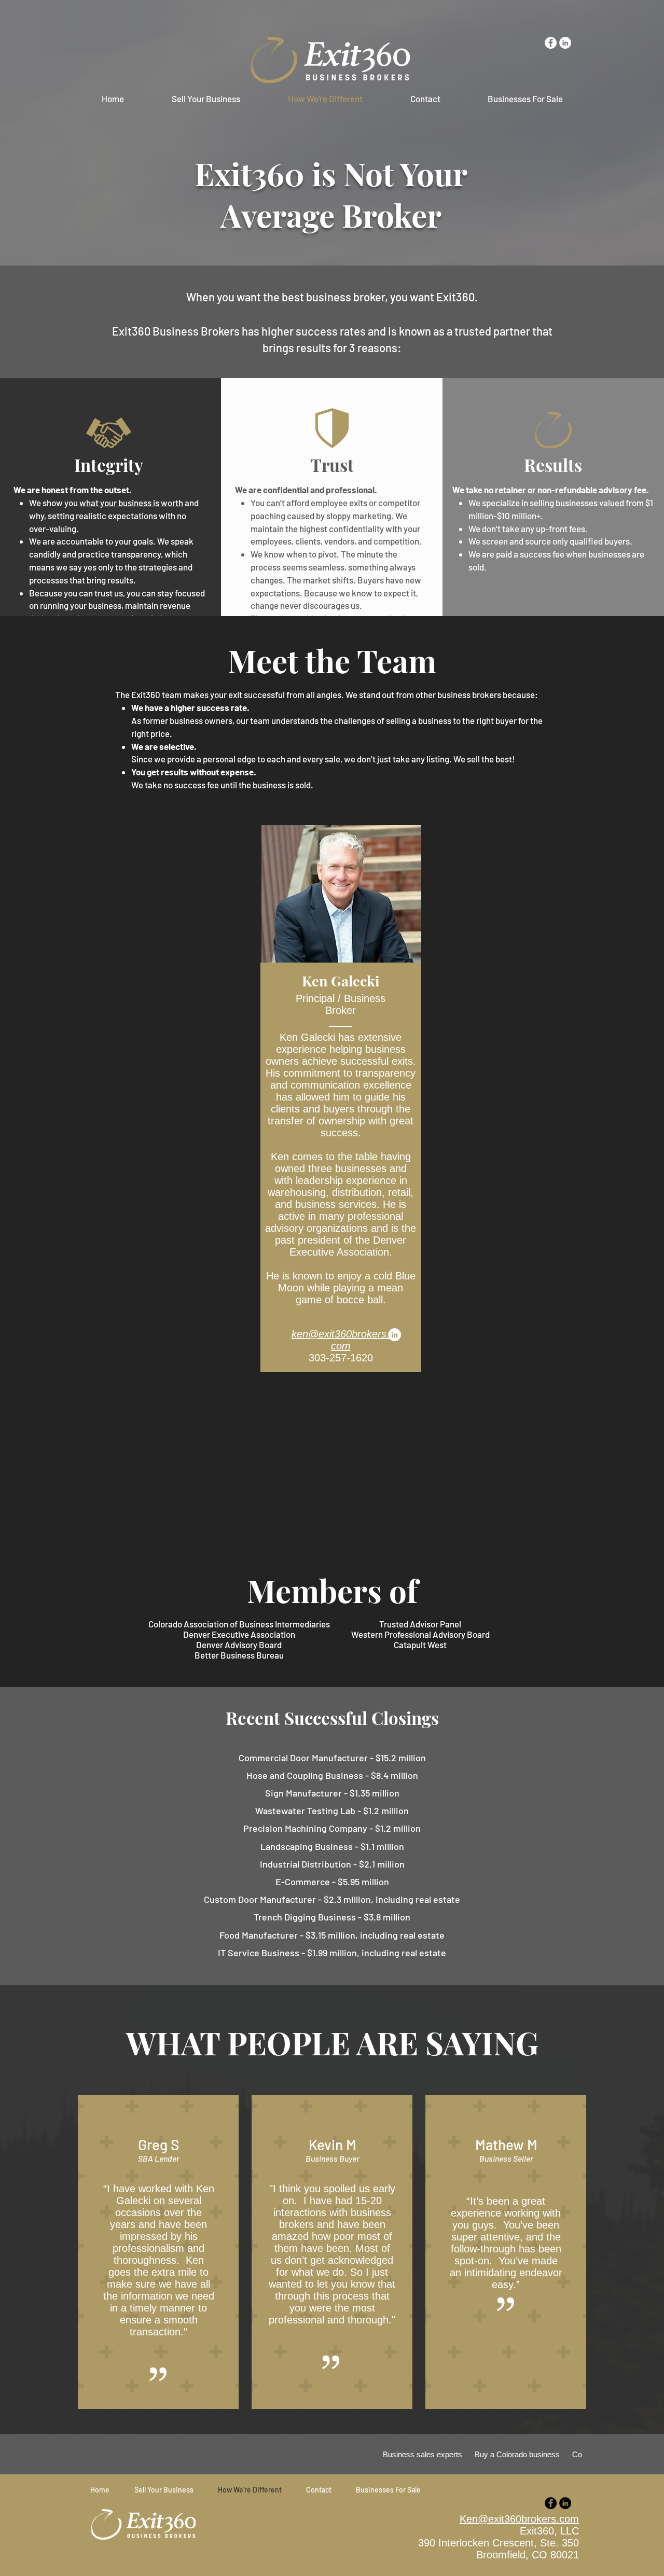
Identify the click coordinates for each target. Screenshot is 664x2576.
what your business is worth (131, 503)
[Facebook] (551, 2503)
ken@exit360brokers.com (341, 1340)
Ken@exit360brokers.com (519, 2519)
